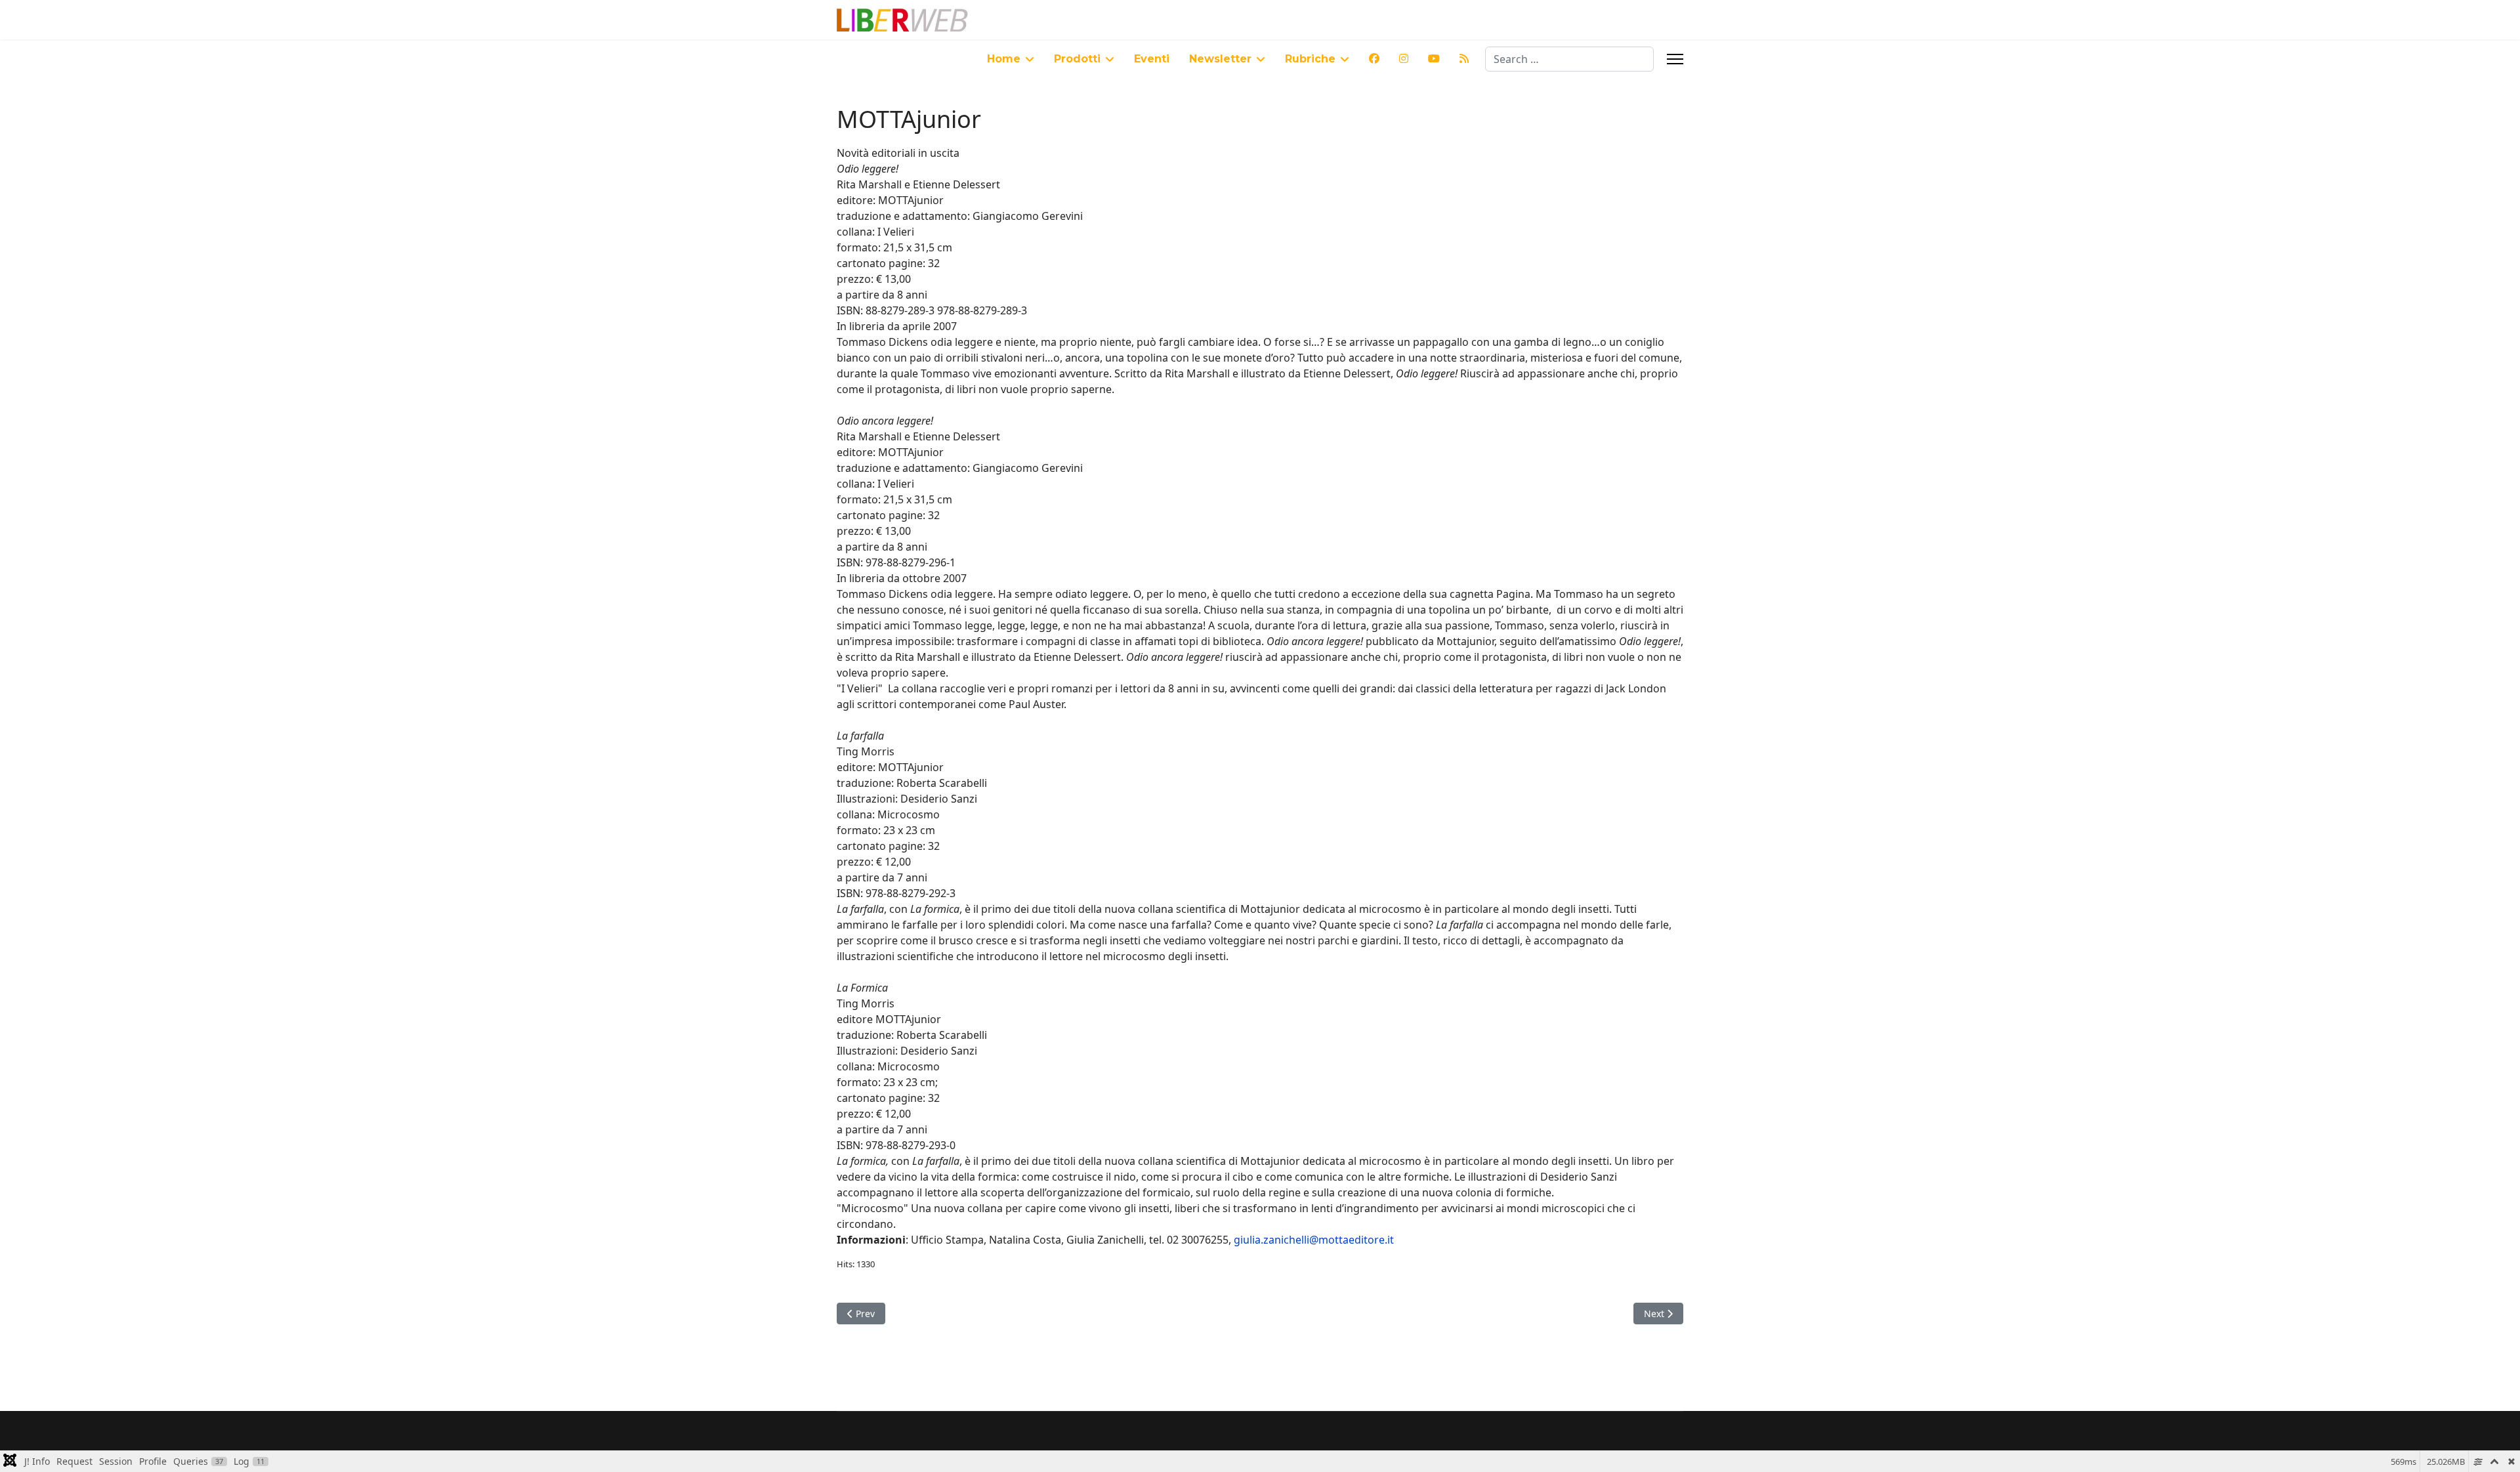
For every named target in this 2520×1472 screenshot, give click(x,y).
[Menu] (1675, 59)
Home (1004, 59)
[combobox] (1569, 59)
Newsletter (1220, 59)
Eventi (1152, 59)
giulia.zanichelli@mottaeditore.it (1314, 1240)
